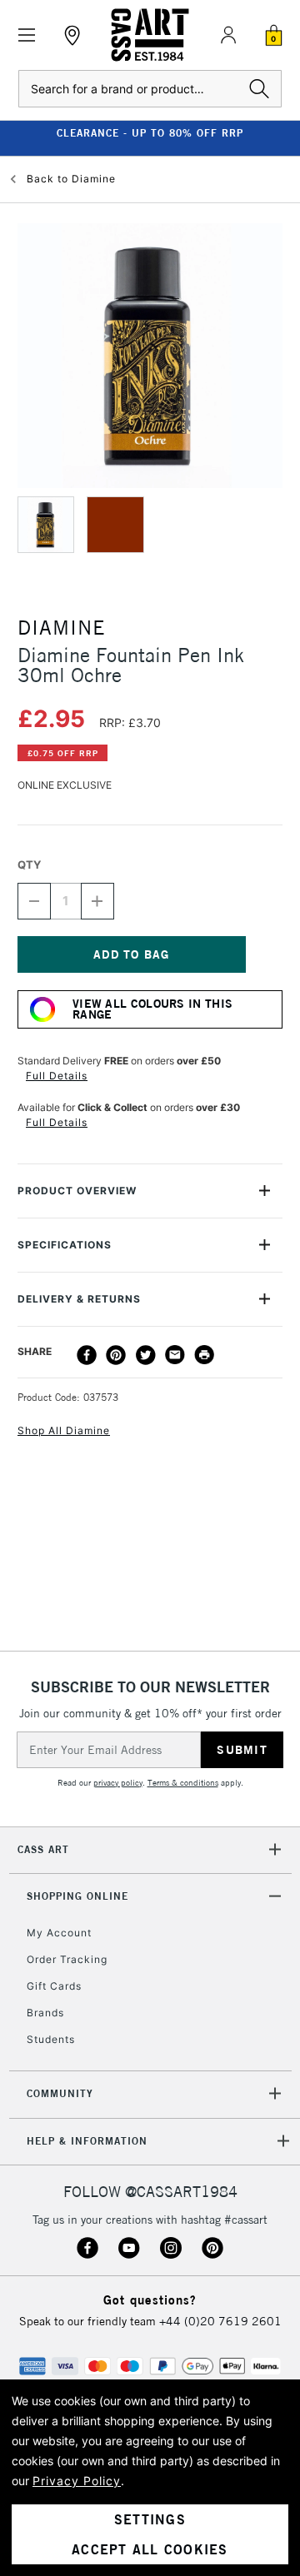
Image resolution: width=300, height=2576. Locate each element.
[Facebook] (87, 1355)
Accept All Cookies (150, 2549)
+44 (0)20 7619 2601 (220, 2321)
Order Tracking (67, 1959)
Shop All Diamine (64, 1430)
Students (51, 2039)
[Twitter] (146, 1355)
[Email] (175, 1355)
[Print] (204, 1355)
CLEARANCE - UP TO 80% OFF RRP (150, 133)
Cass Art (43, 1849)
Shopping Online (77, 1896)
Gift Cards (54, 1986)
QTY (29, 864)
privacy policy (118, 1783)
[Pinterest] (116, 1355)
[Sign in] (228, 35)
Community (60, 2093)
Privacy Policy (77, 2481)
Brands (45, 2013)
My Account (59, 1933)
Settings (150, 2519)
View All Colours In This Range (152, 1009)
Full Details (57, 1076)
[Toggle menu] (27, 35)
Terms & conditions (183, 1783)
